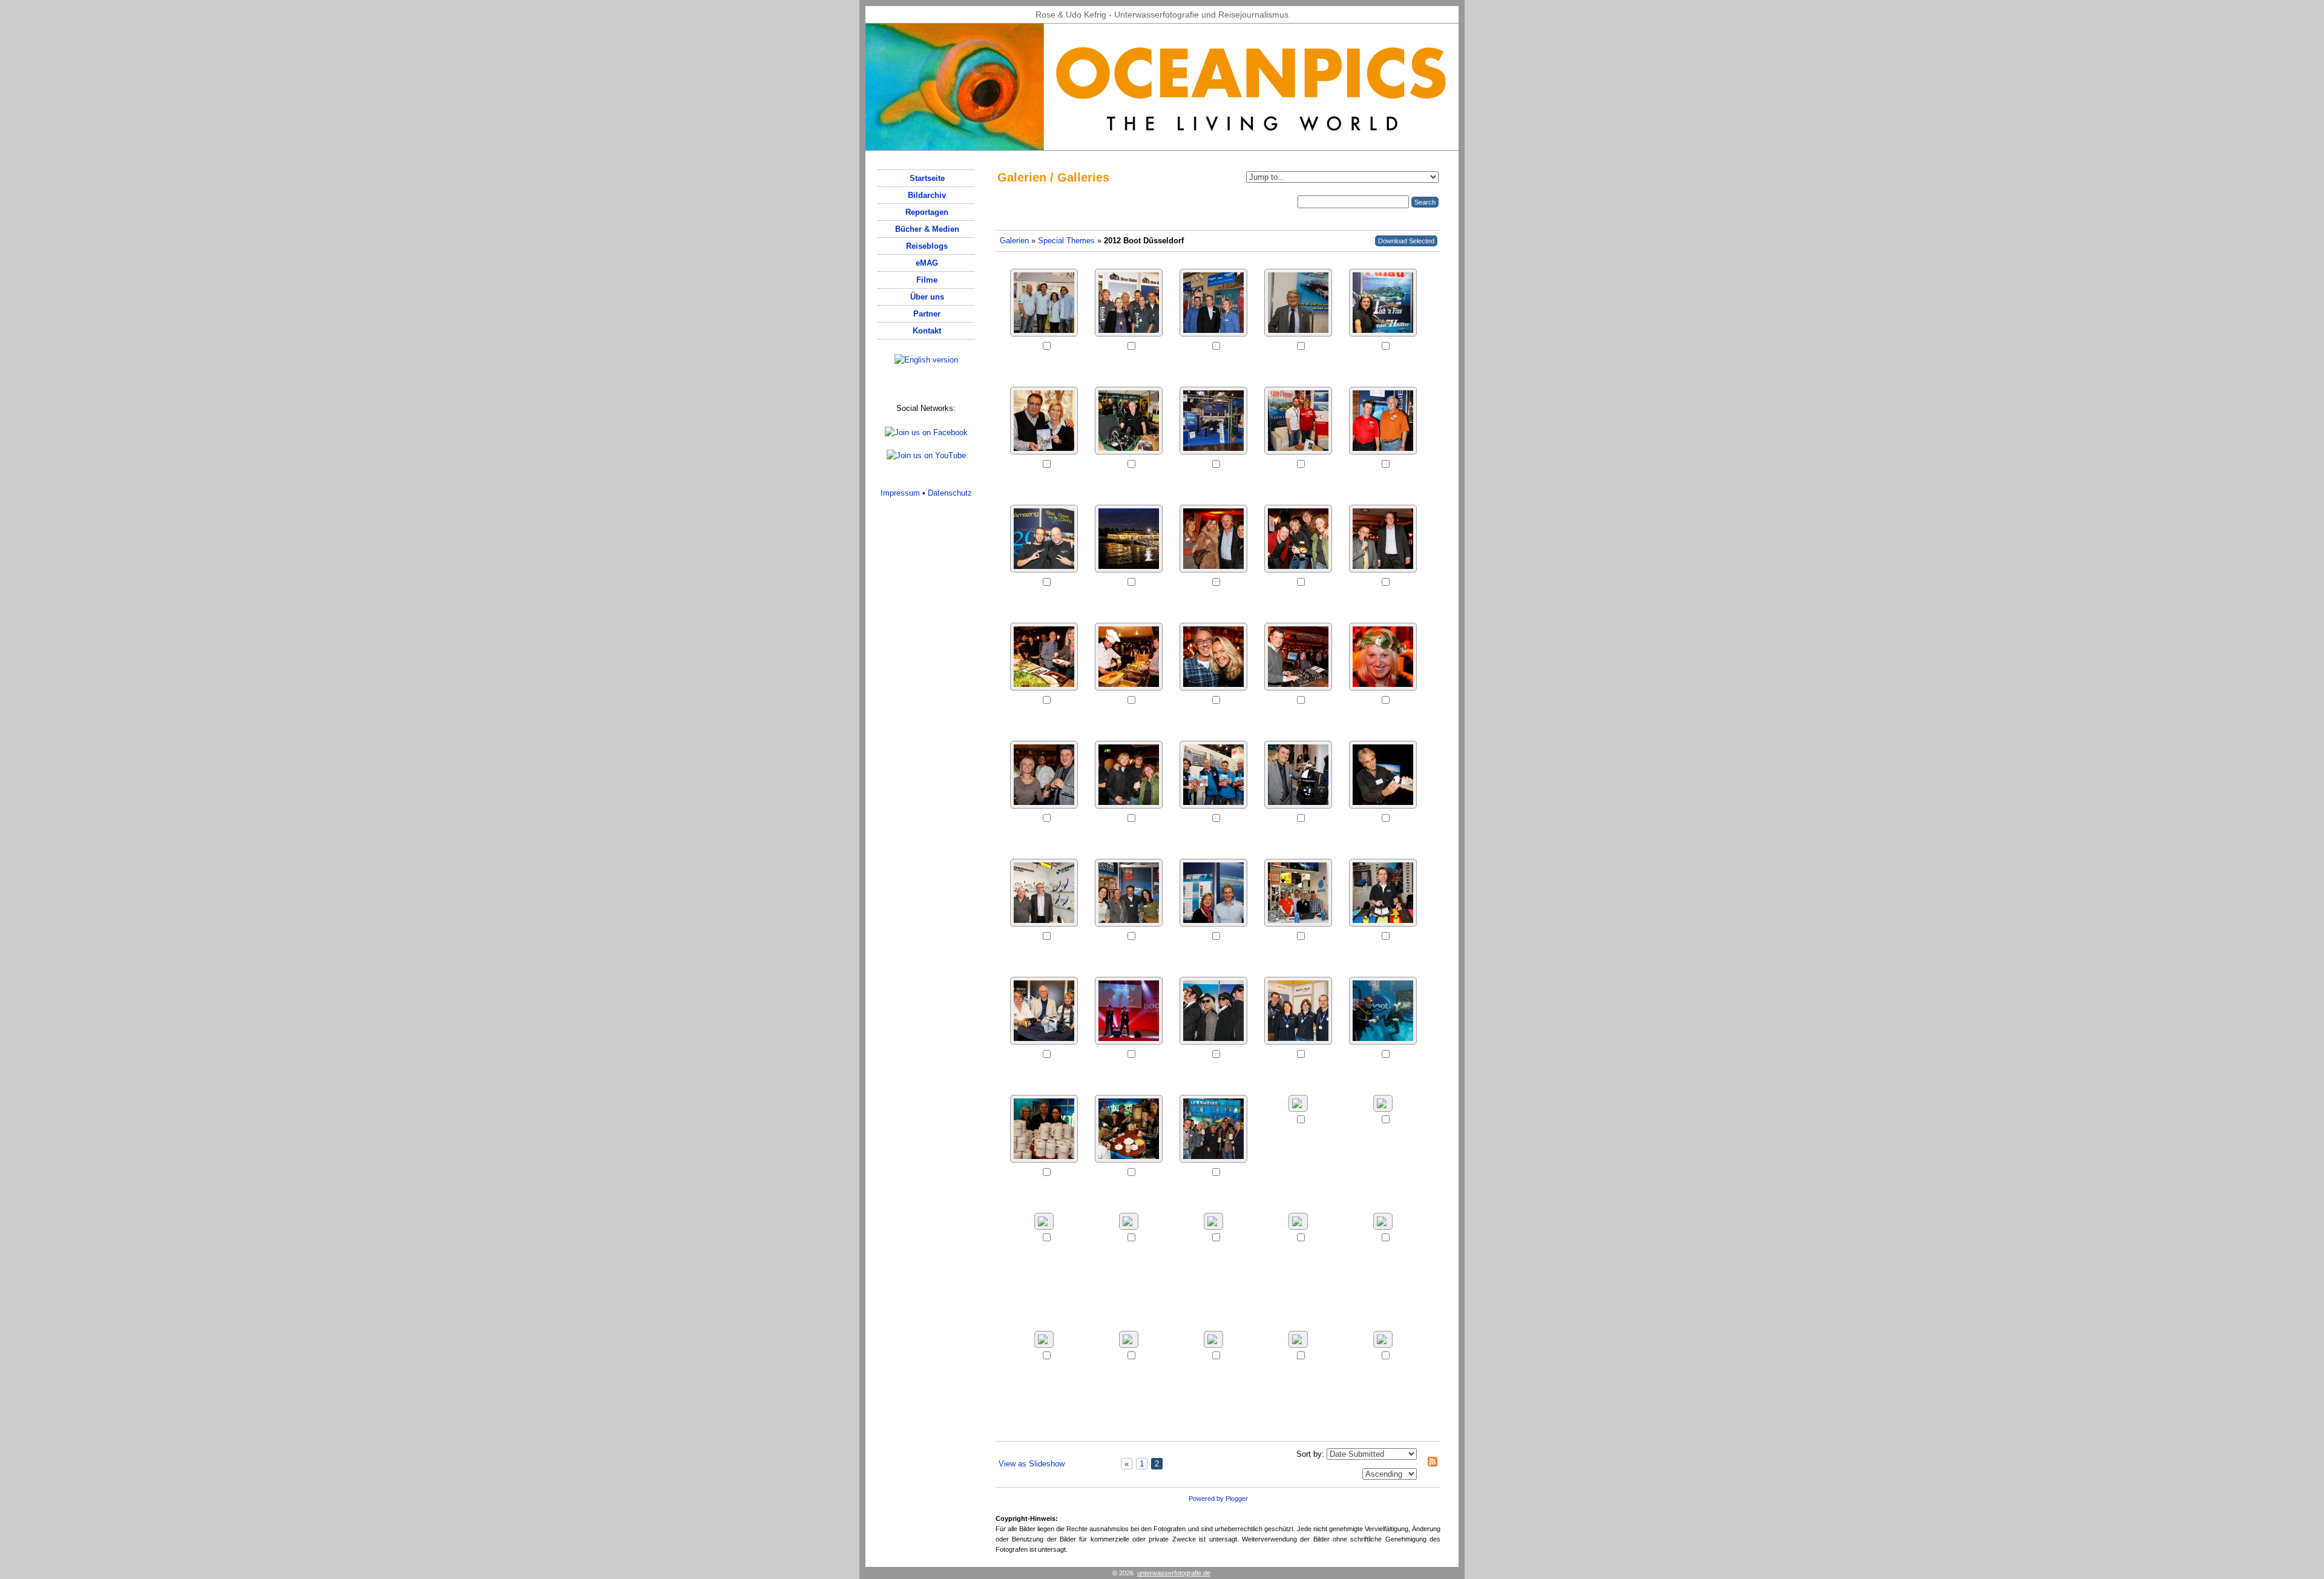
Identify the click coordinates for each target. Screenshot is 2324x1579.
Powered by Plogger (1218, 1499)
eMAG (927, 263)
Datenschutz (950, 493)
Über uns (927, 297)
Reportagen (927, 212)
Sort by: (1310, 1454)
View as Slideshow (1032, 1464)
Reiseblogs (927, 246)
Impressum (900, 493)
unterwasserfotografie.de (1174, 1573)
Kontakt (927, 331)
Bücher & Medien (927, 229)
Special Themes (1066, 241)
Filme (927, 280)
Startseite (927, 178)
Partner (927, 314)
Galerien (1014, 241)
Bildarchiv (927, 195)
